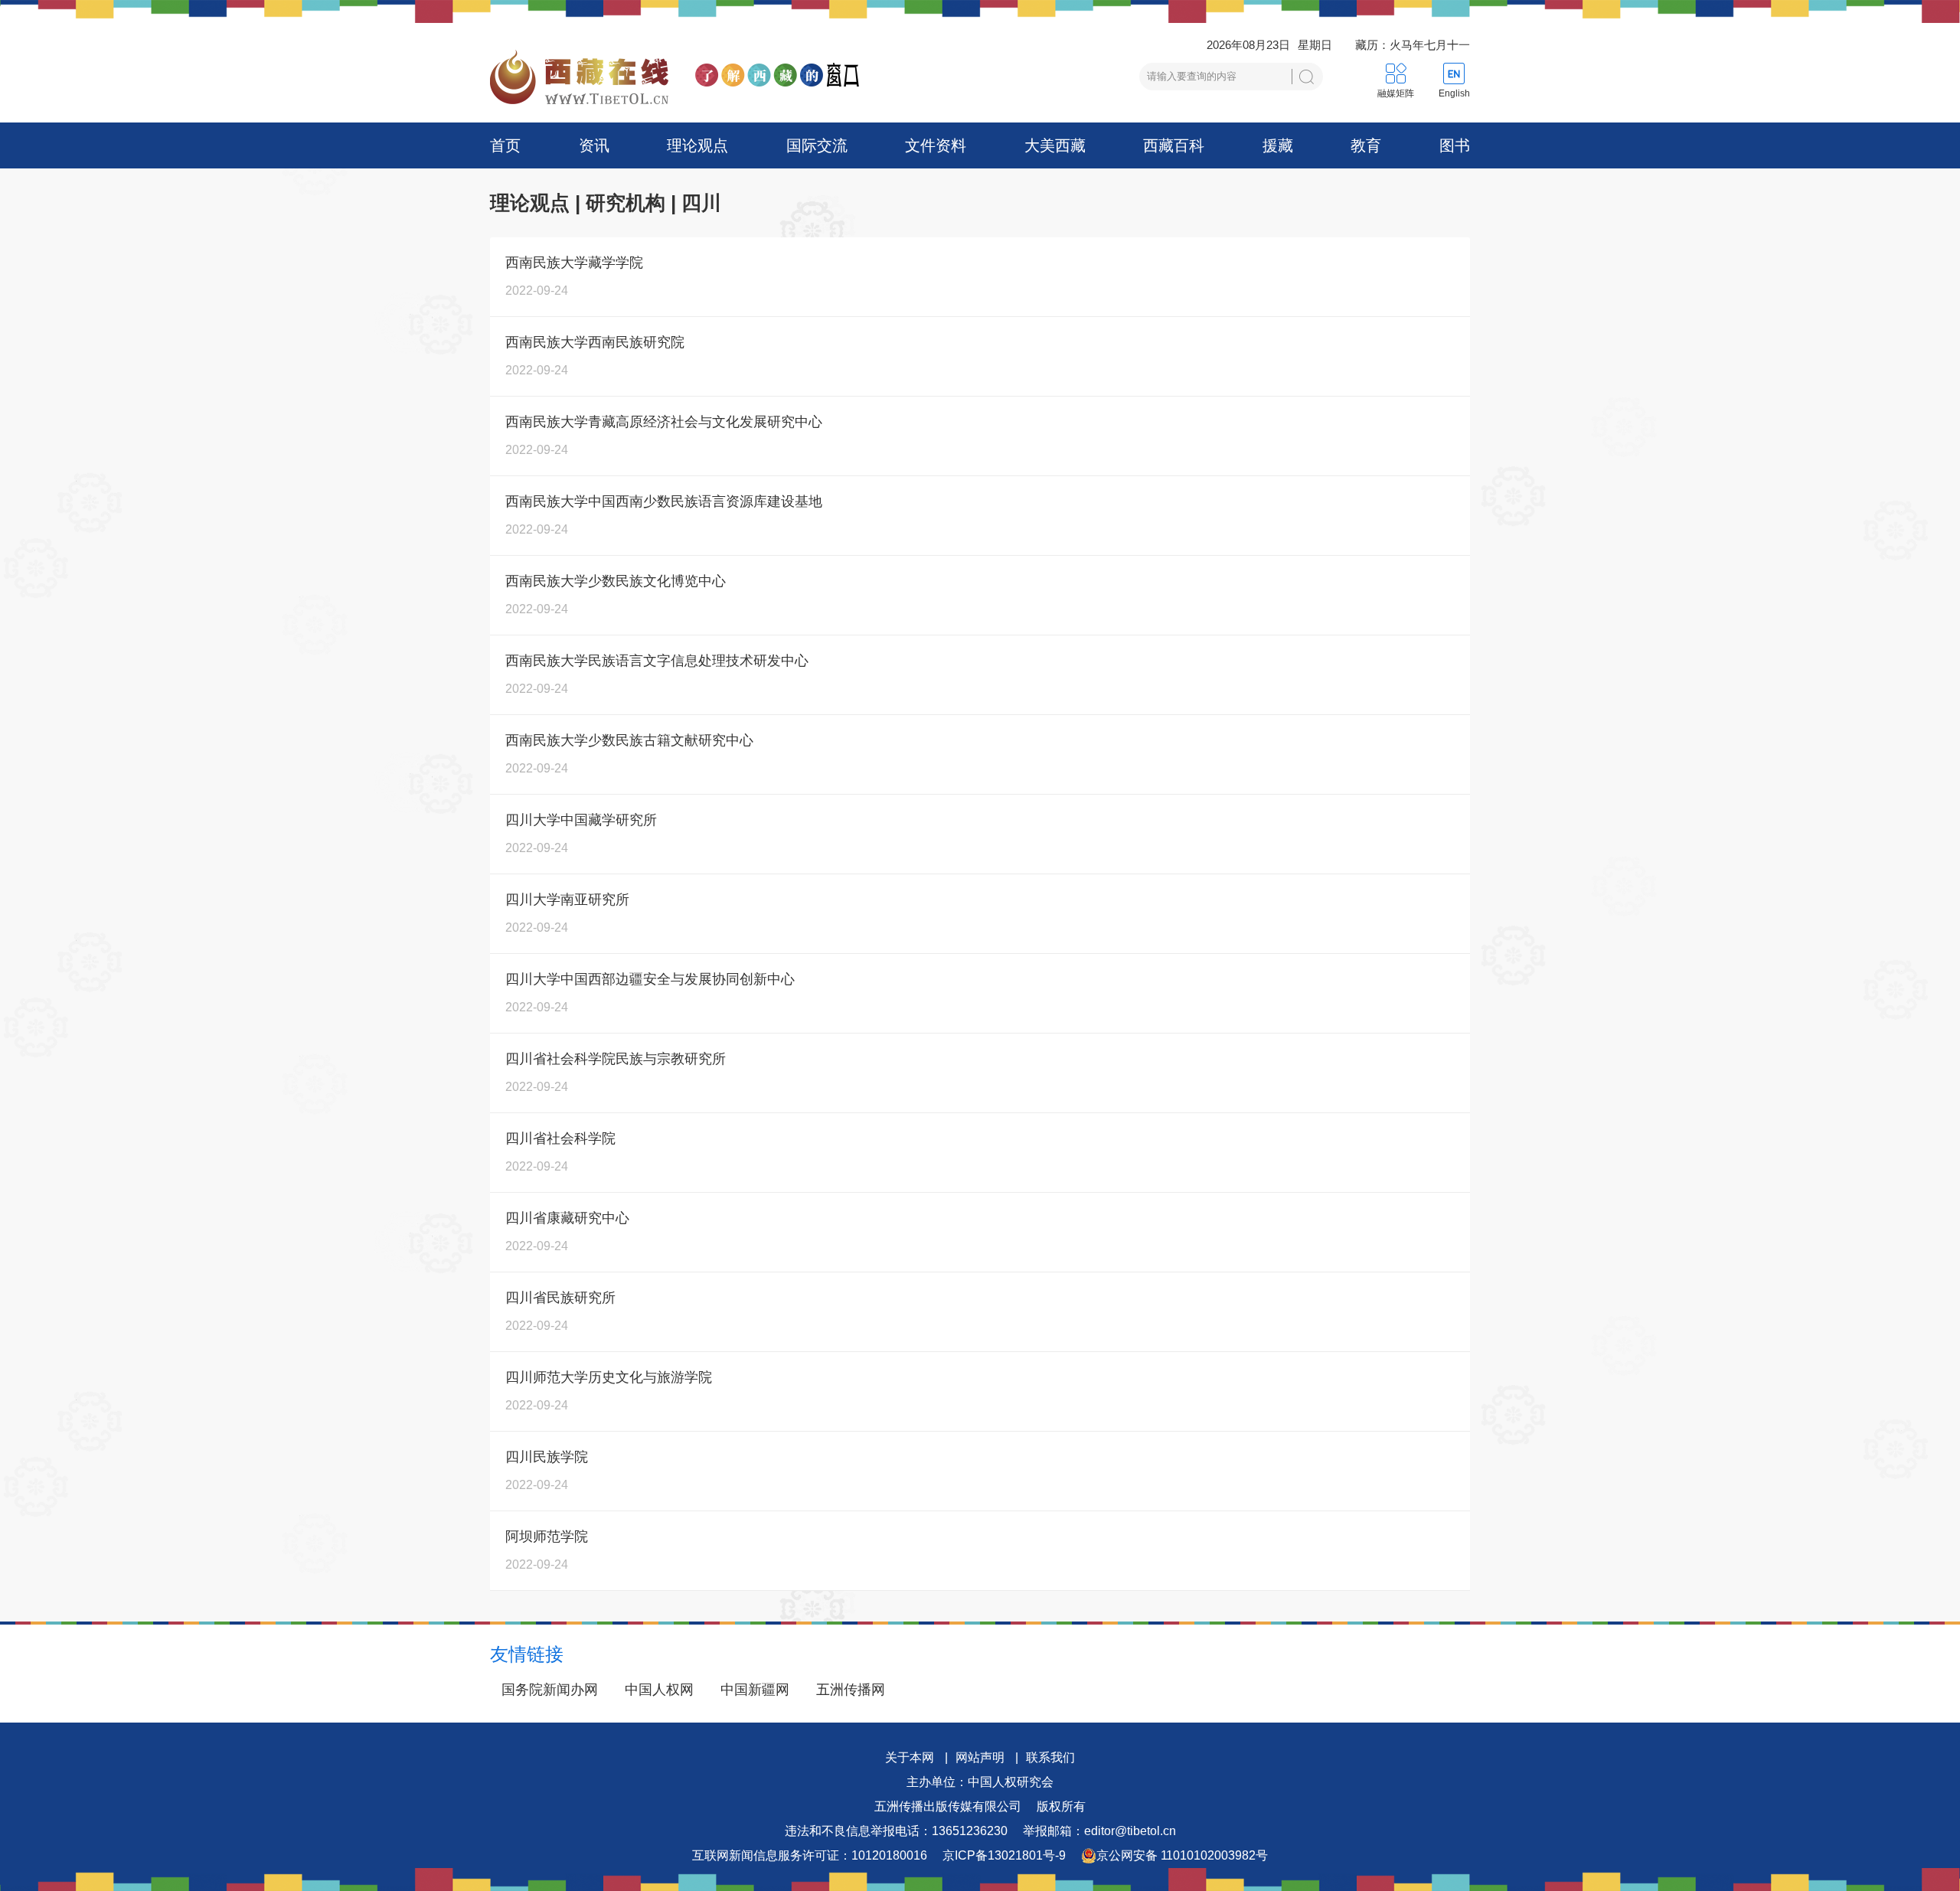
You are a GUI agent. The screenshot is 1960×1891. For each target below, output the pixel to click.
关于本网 (910, 1757)
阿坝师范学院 (547, 1537)
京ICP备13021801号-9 (1004, 1855)
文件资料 (936, 145)
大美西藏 (1055, 145)
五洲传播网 (851, 1690)
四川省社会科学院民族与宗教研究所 (616, 1059)
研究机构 (626, 203)
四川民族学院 (547, 1457)
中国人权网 (659, 1690)
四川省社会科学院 (560, 1138)
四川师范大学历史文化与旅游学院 (609, 1377)
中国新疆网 (755, 1690)
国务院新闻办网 (550, 1690)
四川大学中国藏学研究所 (581, 820)
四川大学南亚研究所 (567, 900)
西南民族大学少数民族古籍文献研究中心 (629, 740)
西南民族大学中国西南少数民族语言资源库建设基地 (664, 501)
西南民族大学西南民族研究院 (595, 342)
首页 (505, 145)
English (1454, 93)
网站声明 (980, 1757)
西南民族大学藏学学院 (574, 263)
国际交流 (817, 145)
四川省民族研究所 (560, 1298)
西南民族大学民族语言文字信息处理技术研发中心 (657, 661)
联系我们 (1050, 1757)
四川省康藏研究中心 (567, 1218)
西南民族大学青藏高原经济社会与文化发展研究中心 (664, 422)
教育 (1366, 145)
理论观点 (697, 145)
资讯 (594, 145)
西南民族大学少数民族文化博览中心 (616, 581)
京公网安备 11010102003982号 (1182, 1855)
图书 (1455, 145)
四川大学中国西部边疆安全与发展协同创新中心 (650, 979)
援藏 (1278, 145)
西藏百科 (1174, 145)
